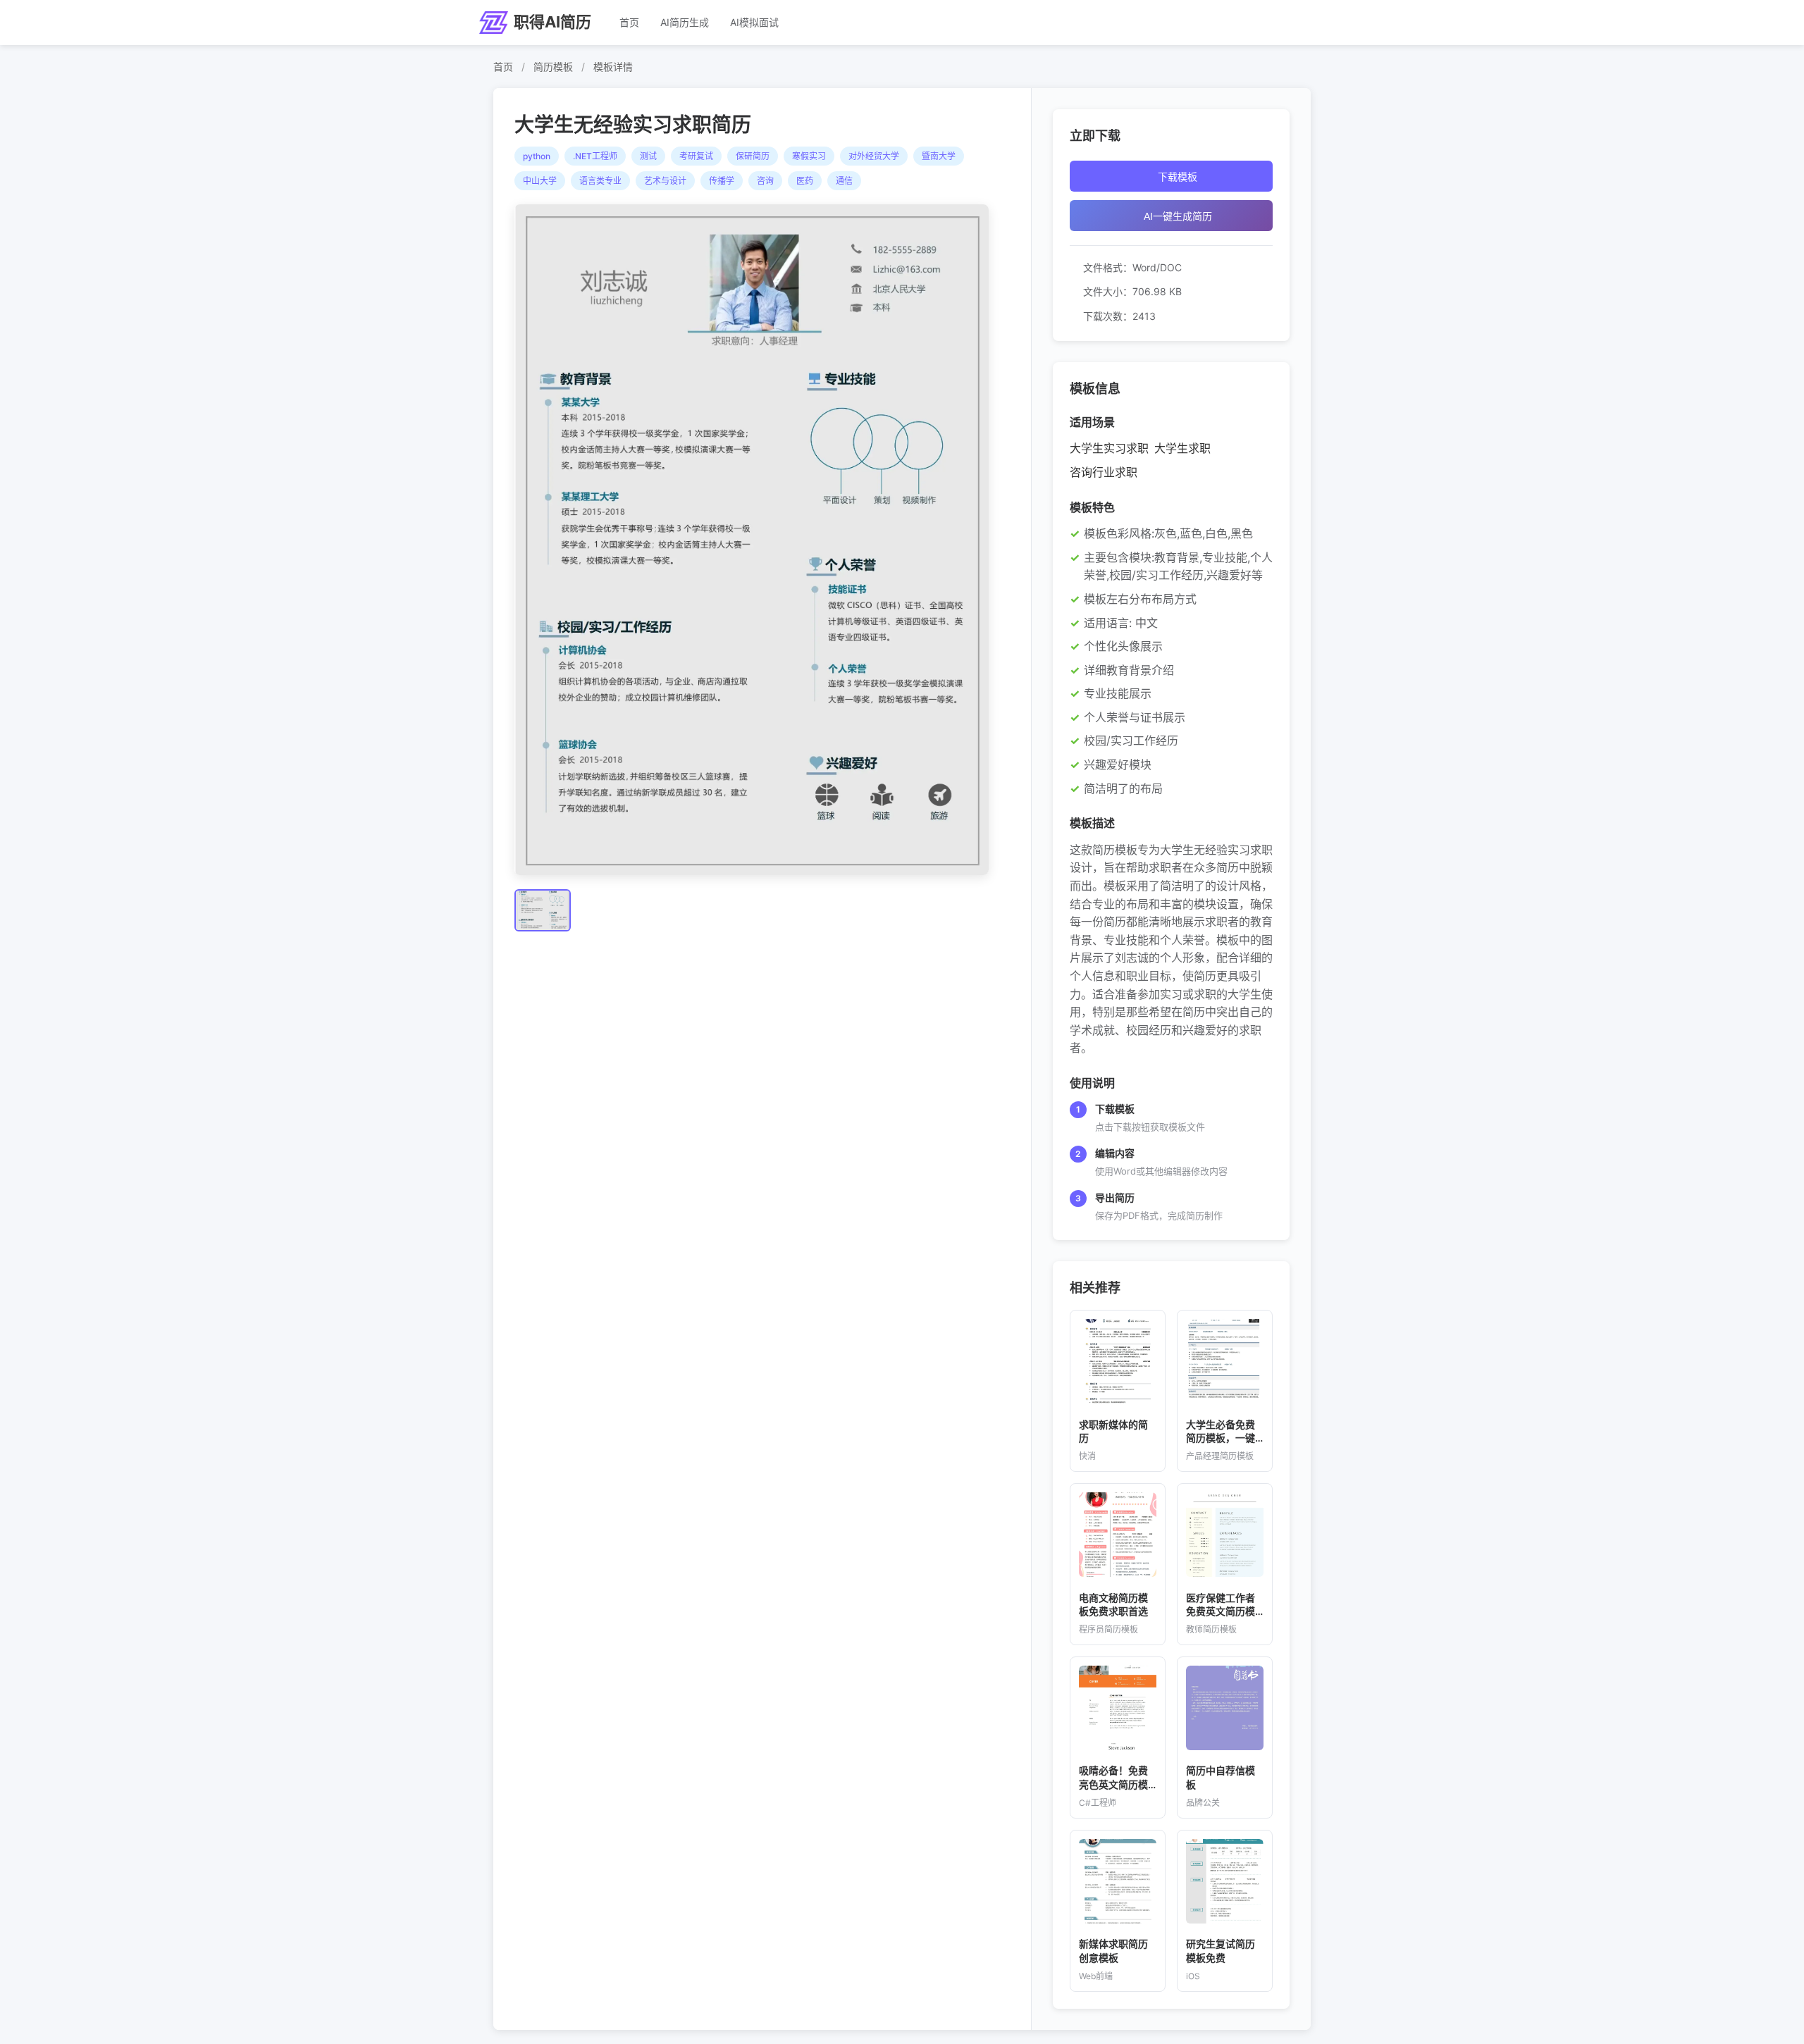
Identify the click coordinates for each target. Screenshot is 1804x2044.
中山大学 (540, 181)
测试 (648, 156)
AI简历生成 (685, 22)
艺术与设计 (665, 181)
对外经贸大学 (874, 156)
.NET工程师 (595, 156)
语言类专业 (600, 181)
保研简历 (753, 156)
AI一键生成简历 (1178, 216)
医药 (805, 181)
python (537, 156)
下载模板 (1178, 177)
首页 (629, 22)
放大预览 (758, 540)
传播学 (722, 181)
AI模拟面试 (754, 22)
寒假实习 (809, 156)
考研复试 (696, 156)
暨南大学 (939, 156)
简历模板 (553, 67)
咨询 (765, 181)
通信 (844, 181)
